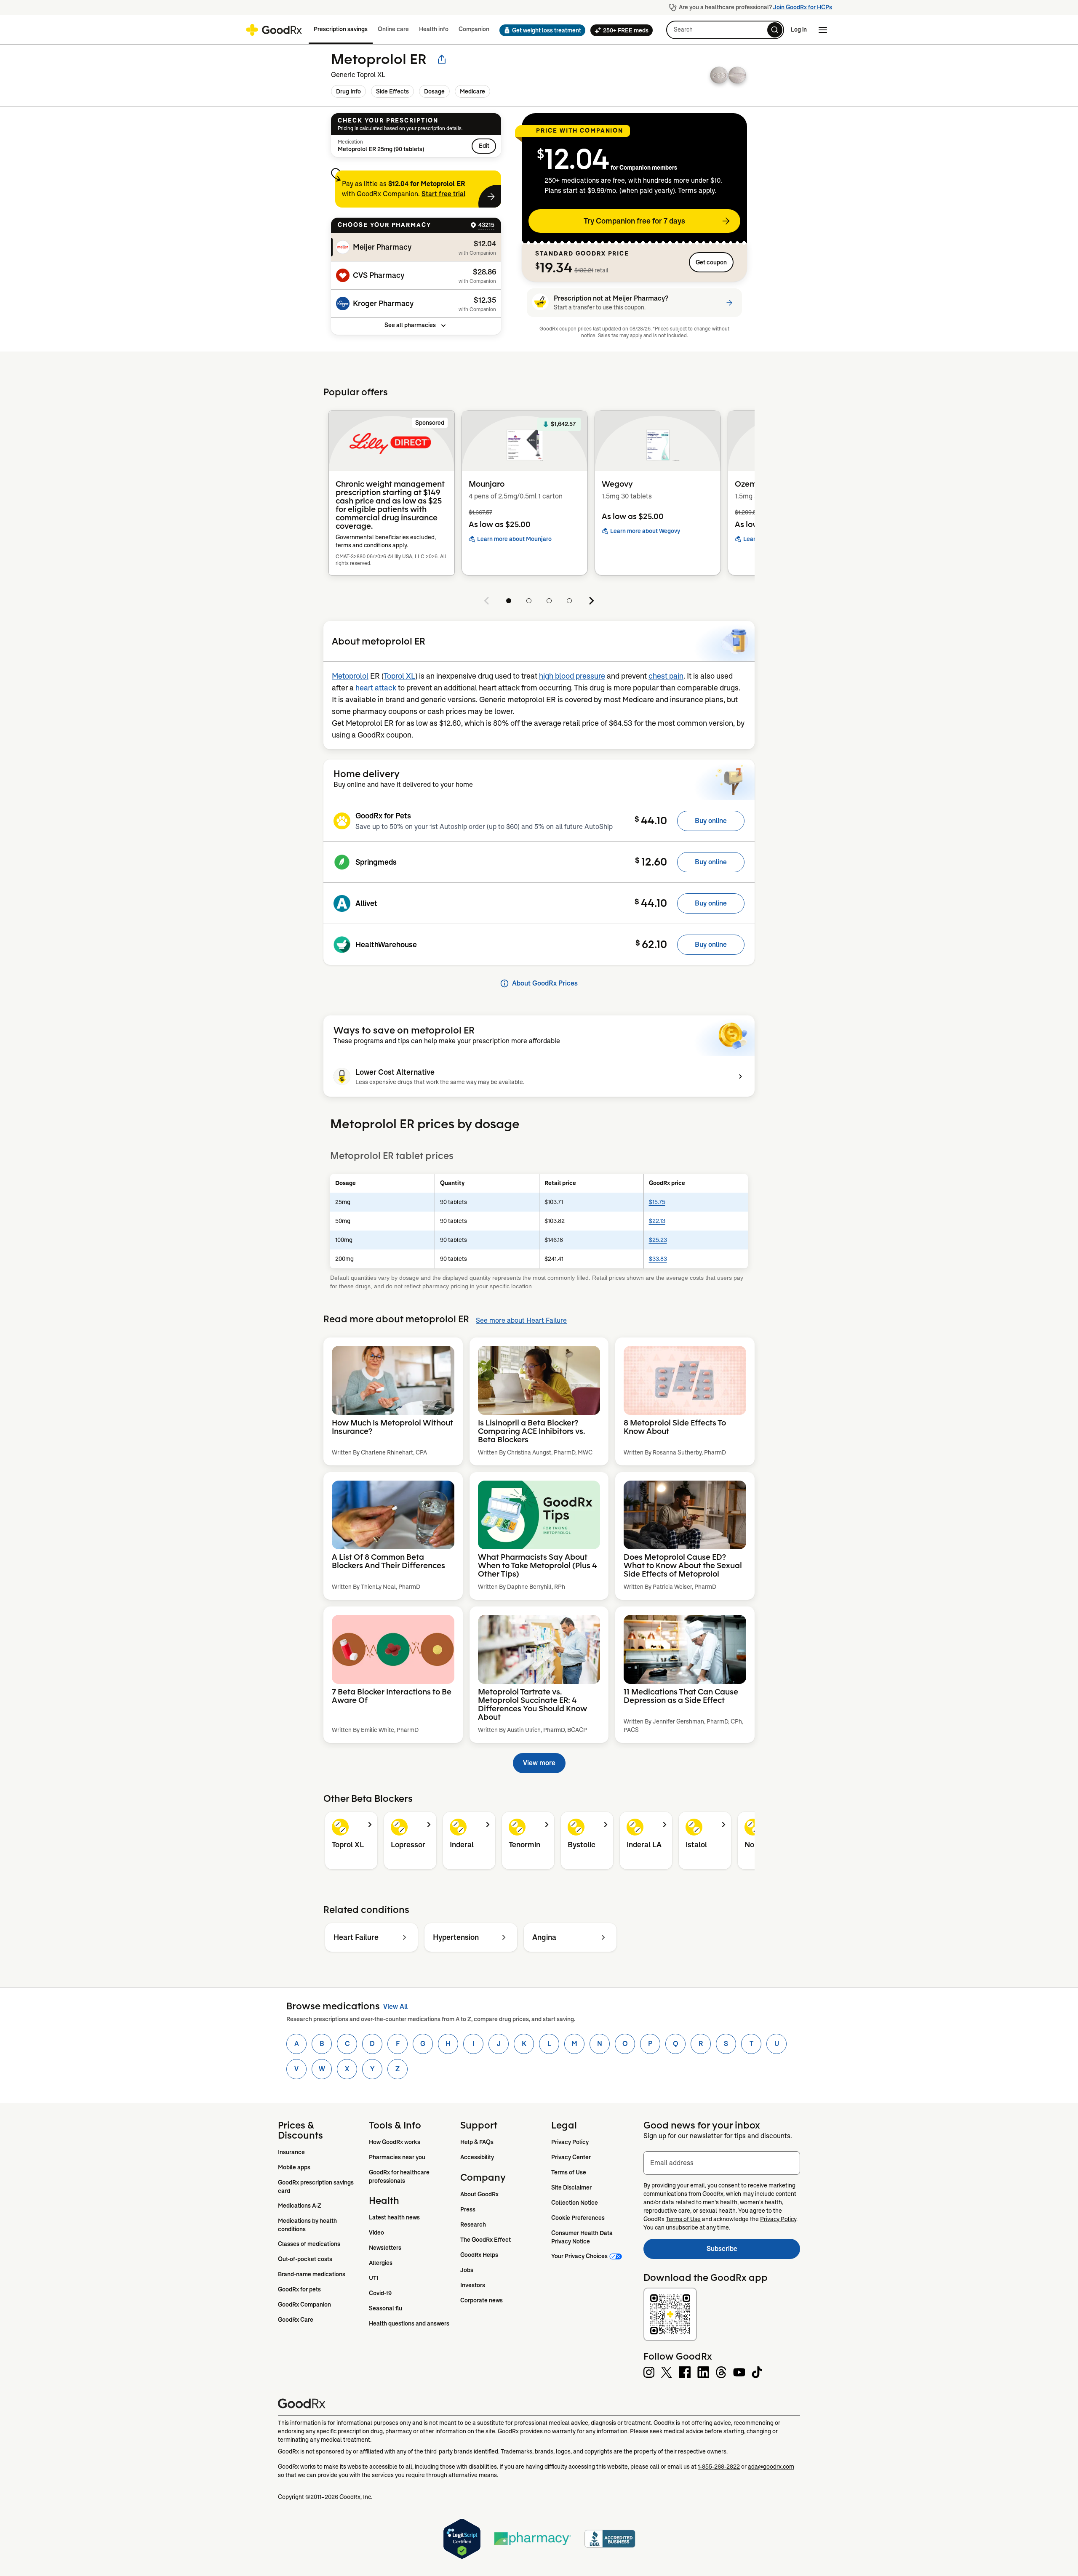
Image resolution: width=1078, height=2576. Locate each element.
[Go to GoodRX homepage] (274, 30)
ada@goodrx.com (771, 2467)
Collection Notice (575, 2203)
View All (395, 2007)
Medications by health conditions (308, 2225)
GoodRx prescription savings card (316, 2187)
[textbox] (722, 2163)
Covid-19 (380, 2293)
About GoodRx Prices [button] (545, 983)
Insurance (291, 2152)
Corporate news (482, 2300)
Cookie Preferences (578, 2218)
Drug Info (348, 91)
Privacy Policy (570, 2142)
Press (468, 2209)
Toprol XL (399, 676)
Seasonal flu (386, 2308)
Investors (473, 2285)
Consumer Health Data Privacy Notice (583, 2237)
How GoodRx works (395, 2142)
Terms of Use (569, 2172)
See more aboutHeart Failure (521, 1320)
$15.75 (657, 1202)
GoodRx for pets (299, 2289)
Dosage (434, 91)
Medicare (472, 91)
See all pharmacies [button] (410, 325)
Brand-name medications (312, 2274)
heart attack (376, 688)
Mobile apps (294, 2167)
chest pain (666, 676)
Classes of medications (309, 2244)
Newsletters (385, 2248)
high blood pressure (572, 676)
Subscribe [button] (753, 2251)
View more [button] (539, 1763)
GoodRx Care (296, 2320)
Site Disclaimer (571, 2187)
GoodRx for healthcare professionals (400, 2176)
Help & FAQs (477, 2142)
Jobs (467, 2270)
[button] (540, 30)
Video (376, 2232)
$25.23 (658, 1240)
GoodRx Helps (479, 2255)
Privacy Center (571, 2157)
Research (473, 2224)
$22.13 (657, 1221)
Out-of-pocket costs (305, 2259)
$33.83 (658, 1259)
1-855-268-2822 (719, 2467)
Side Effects (392, 91)
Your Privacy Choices (579, 2256)
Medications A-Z (300, 2206)
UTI (374, 2278)
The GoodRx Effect (486, 2240)
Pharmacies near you (397, 2157)
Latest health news (394, 2217)
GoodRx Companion (304, 2304)
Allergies (381, 2263)
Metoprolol (350, 676)
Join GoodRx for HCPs (803, 7)
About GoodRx (479, 2194)
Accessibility (477, 2157)
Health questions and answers (409, 2323)
